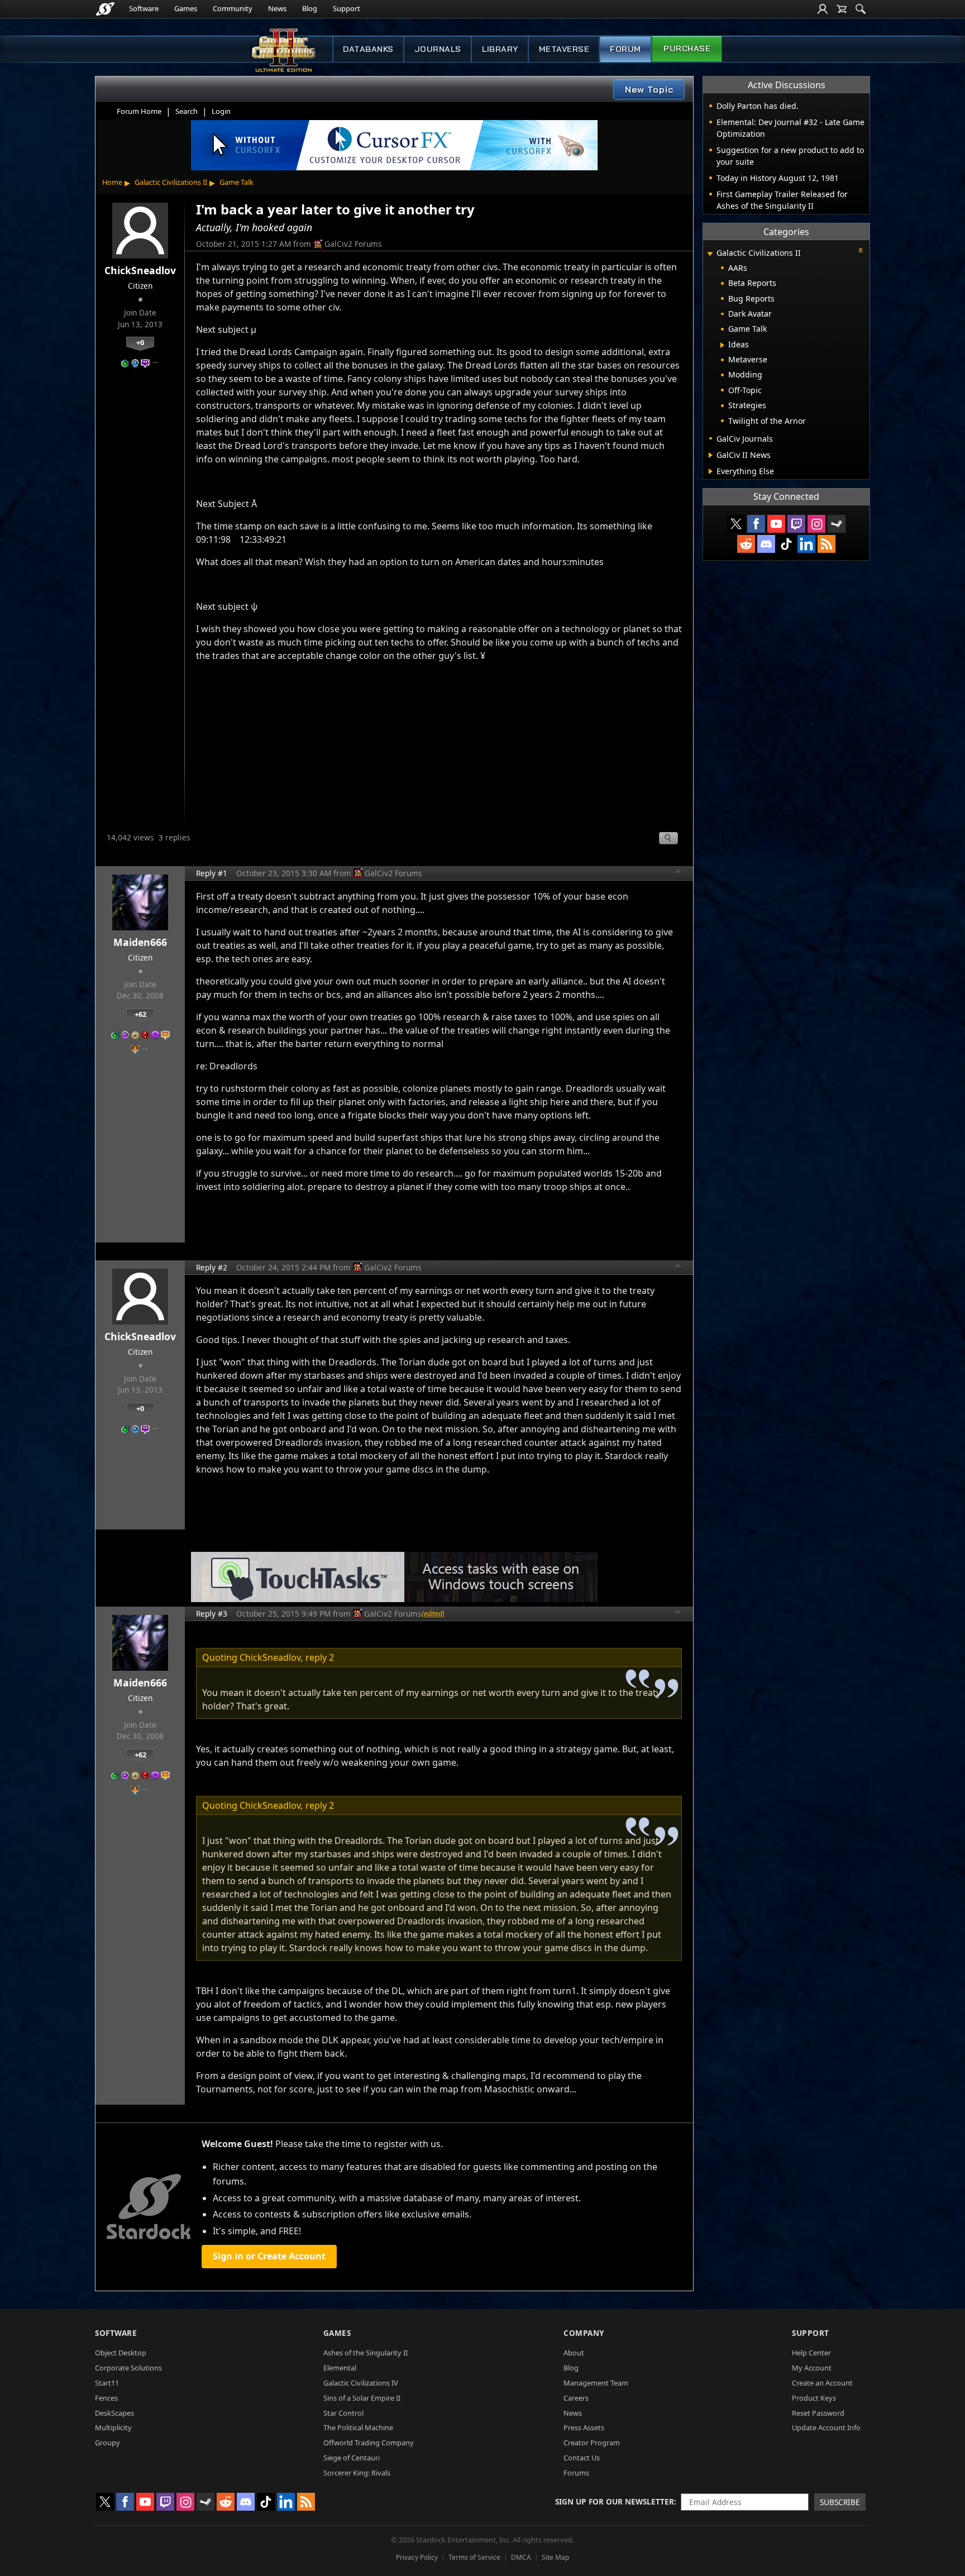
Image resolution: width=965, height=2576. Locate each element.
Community (233, 8)
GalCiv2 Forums (353, 244)
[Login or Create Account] (823, 9)
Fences (106, 2398)
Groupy (108, 2443)
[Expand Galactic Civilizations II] (710, 254)
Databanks (368, 49)
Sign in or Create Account (269, 2256)
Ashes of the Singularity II (366, 2353)
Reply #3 (212, 1614)
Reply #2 (212, 1267)
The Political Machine (358, 2427)
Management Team (596, 2383)
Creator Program (592, 2443)
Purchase (687, 49)
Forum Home (139, 111)
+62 (140, 1014)
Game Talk (237, 182)
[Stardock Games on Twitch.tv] (796, 524)
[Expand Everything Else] (711, 471)
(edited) (433, 1613)
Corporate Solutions (128, 2368)
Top (678, 873)
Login (221, 111)
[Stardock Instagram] (816, 524)
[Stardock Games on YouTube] (776, 524)
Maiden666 (140, 942)
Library (500, 49)
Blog (310, 8)
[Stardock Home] (105, 9)
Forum (625, 49)
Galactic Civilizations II (171, 182)
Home (112, 182)
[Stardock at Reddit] (746, 544)
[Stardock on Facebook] (756, 524)
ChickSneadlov (140, 270)
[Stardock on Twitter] (736, 524)
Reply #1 (212, 873)
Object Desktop (121, 2353)
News (277, 8)
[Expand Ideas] (722, 345)
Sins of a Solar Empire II (362, 2398)
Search (187, 111)
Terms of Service (474, 2557)
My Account (812, 2368)
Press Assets (584, 2427)
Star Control (343, 2413)
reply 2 (320, 1657)
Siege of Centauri (352, 2458)
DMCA (521, 2557)
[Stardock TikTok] (786, 544)
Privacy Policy (417, 2557)
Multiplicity (113, 2427)
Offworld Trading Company (369, 2443)
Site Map (555, 2557)
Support (347, 8)
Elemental (340, 2368)
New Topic (649, 89)
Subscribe (840, 2502)
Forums (576, 2473)
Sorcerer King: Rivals (357, 2473)
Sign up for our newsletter (615, 2501)
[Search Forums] (861, 9)
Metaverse (564, 49)
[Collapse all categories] (861, 250)
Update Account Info (826, 2427)
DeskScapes (114, 2413)
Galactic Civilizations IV (361, 2383)
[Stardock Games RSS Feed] (827, 544)
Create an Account (822, 2383)
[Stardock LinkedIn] (806, 544)
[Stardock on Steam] (837, 524)
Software (144, 8)
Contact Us (582, 2458)
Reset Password (818, 2413)
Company (584, 2333)
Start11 (107, 2383)
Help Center (811, 2353)
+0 (140, 342)
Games (186, 8)
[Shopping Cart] (842, 9)
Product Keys (814, 2398)
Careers (576, 2398)
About (574, 2353)
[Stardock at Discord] (766, 544)
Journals (438, 49)
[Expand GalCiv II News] (711, 455)
